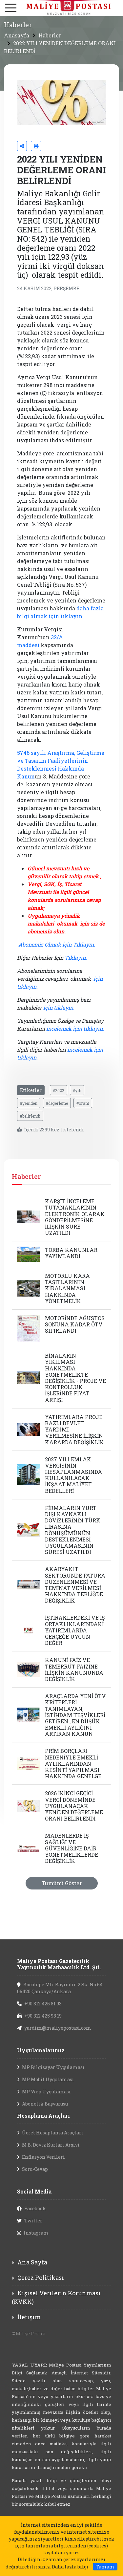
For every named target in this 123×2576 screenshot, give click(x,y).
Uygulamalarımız (41, 2050)
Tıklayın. (76, 958)
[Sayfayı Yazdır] (36, 146)
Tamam (105, 2567)
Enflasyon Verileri (43, 2157)
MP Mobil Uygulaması (48, 2079)
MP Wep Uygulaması (46, 2092)
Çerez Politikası (41, 2278)
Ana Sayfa (32, 2262)
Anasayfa (17, 35)
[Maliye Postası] (61, 7)
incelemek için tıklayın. (75, 1028)
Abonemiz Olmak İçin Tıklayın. (57, 944)
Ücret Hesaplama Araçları (53, 2133)
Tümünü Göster (62, 1883)
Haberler (50, 35)
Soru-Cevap (35, 2169)
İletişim (29, 2317)
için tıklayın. (59, 1007)
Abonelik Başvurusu (45, 2104)
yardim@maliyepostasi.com (58, 2028)
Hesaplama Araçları (43, 2116)
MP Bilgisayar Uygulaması (53, 2067)
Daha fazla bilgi (70, 2567)
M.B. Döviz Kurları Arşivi (51, 2145)
